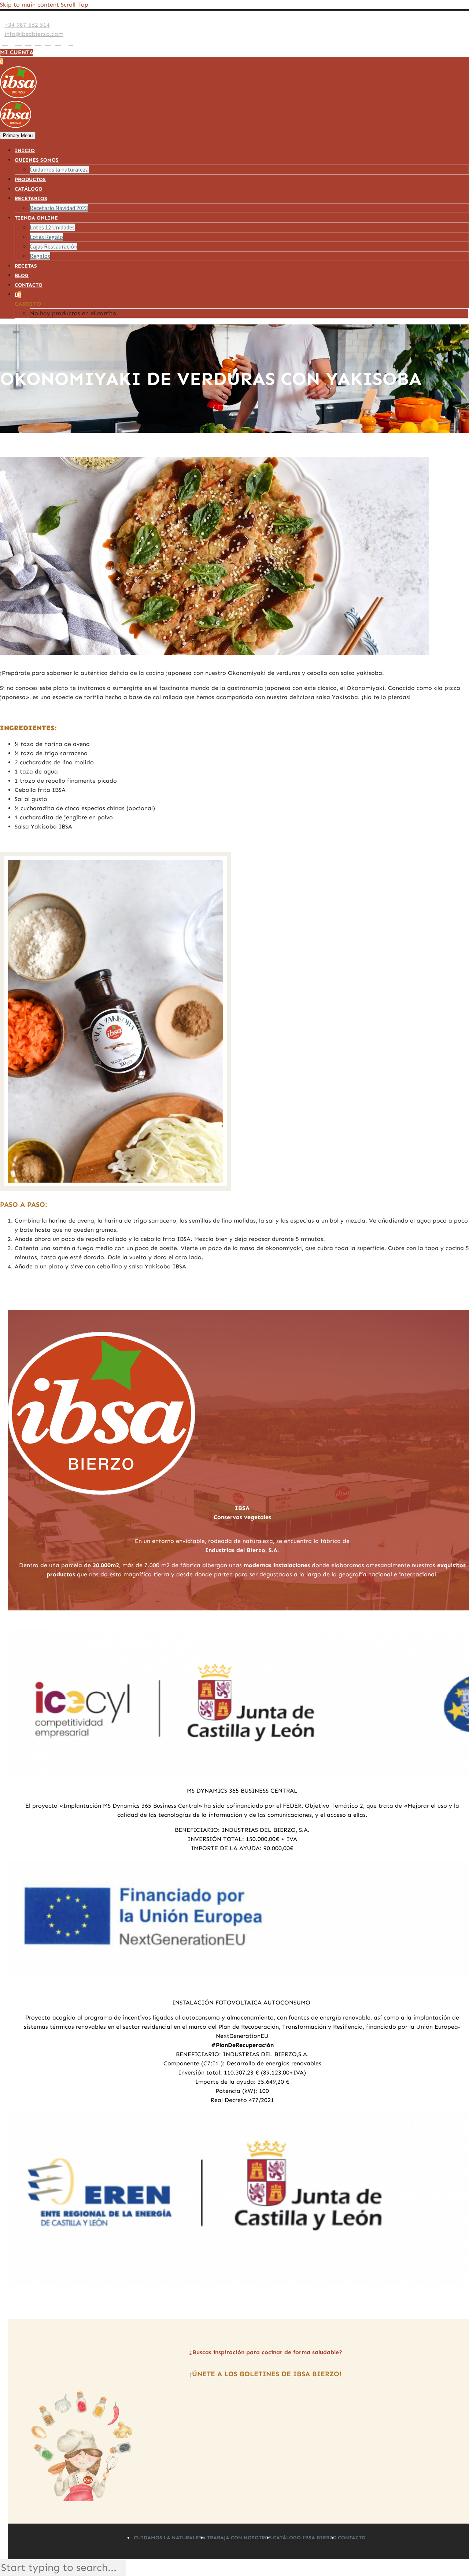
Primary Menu (18, 135)
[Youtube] (48, 43)
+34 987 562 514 (27, 25)
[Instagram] (28, 43)
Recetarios (31, 199)
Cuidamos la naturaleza (59, 169)
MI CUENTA (17, 52)
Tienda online (36, 218)
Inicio (25, 150)
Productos (30, 179)
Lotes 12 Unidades (52, 227)
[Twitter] (19, 43)
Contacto (29, 285)
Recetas (26, 266)
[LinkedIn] (12, 43)
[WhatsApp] (58, 43)
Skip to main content (29, 5)
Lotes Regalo (46, 237)
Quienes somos (37, 160)
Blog (22, 275)
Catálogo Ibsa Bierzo (305, 2538)
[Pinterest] (38, 43)
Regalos (40, 256)
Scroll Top (75, 5)
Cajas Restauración (53, 246)
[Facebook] (5, 43)
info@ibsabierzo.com (34, 34)
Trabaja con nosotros (239, 2538)
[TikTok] (65, 43)
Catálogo (29, 189)
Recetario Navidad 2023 (59, 208)
